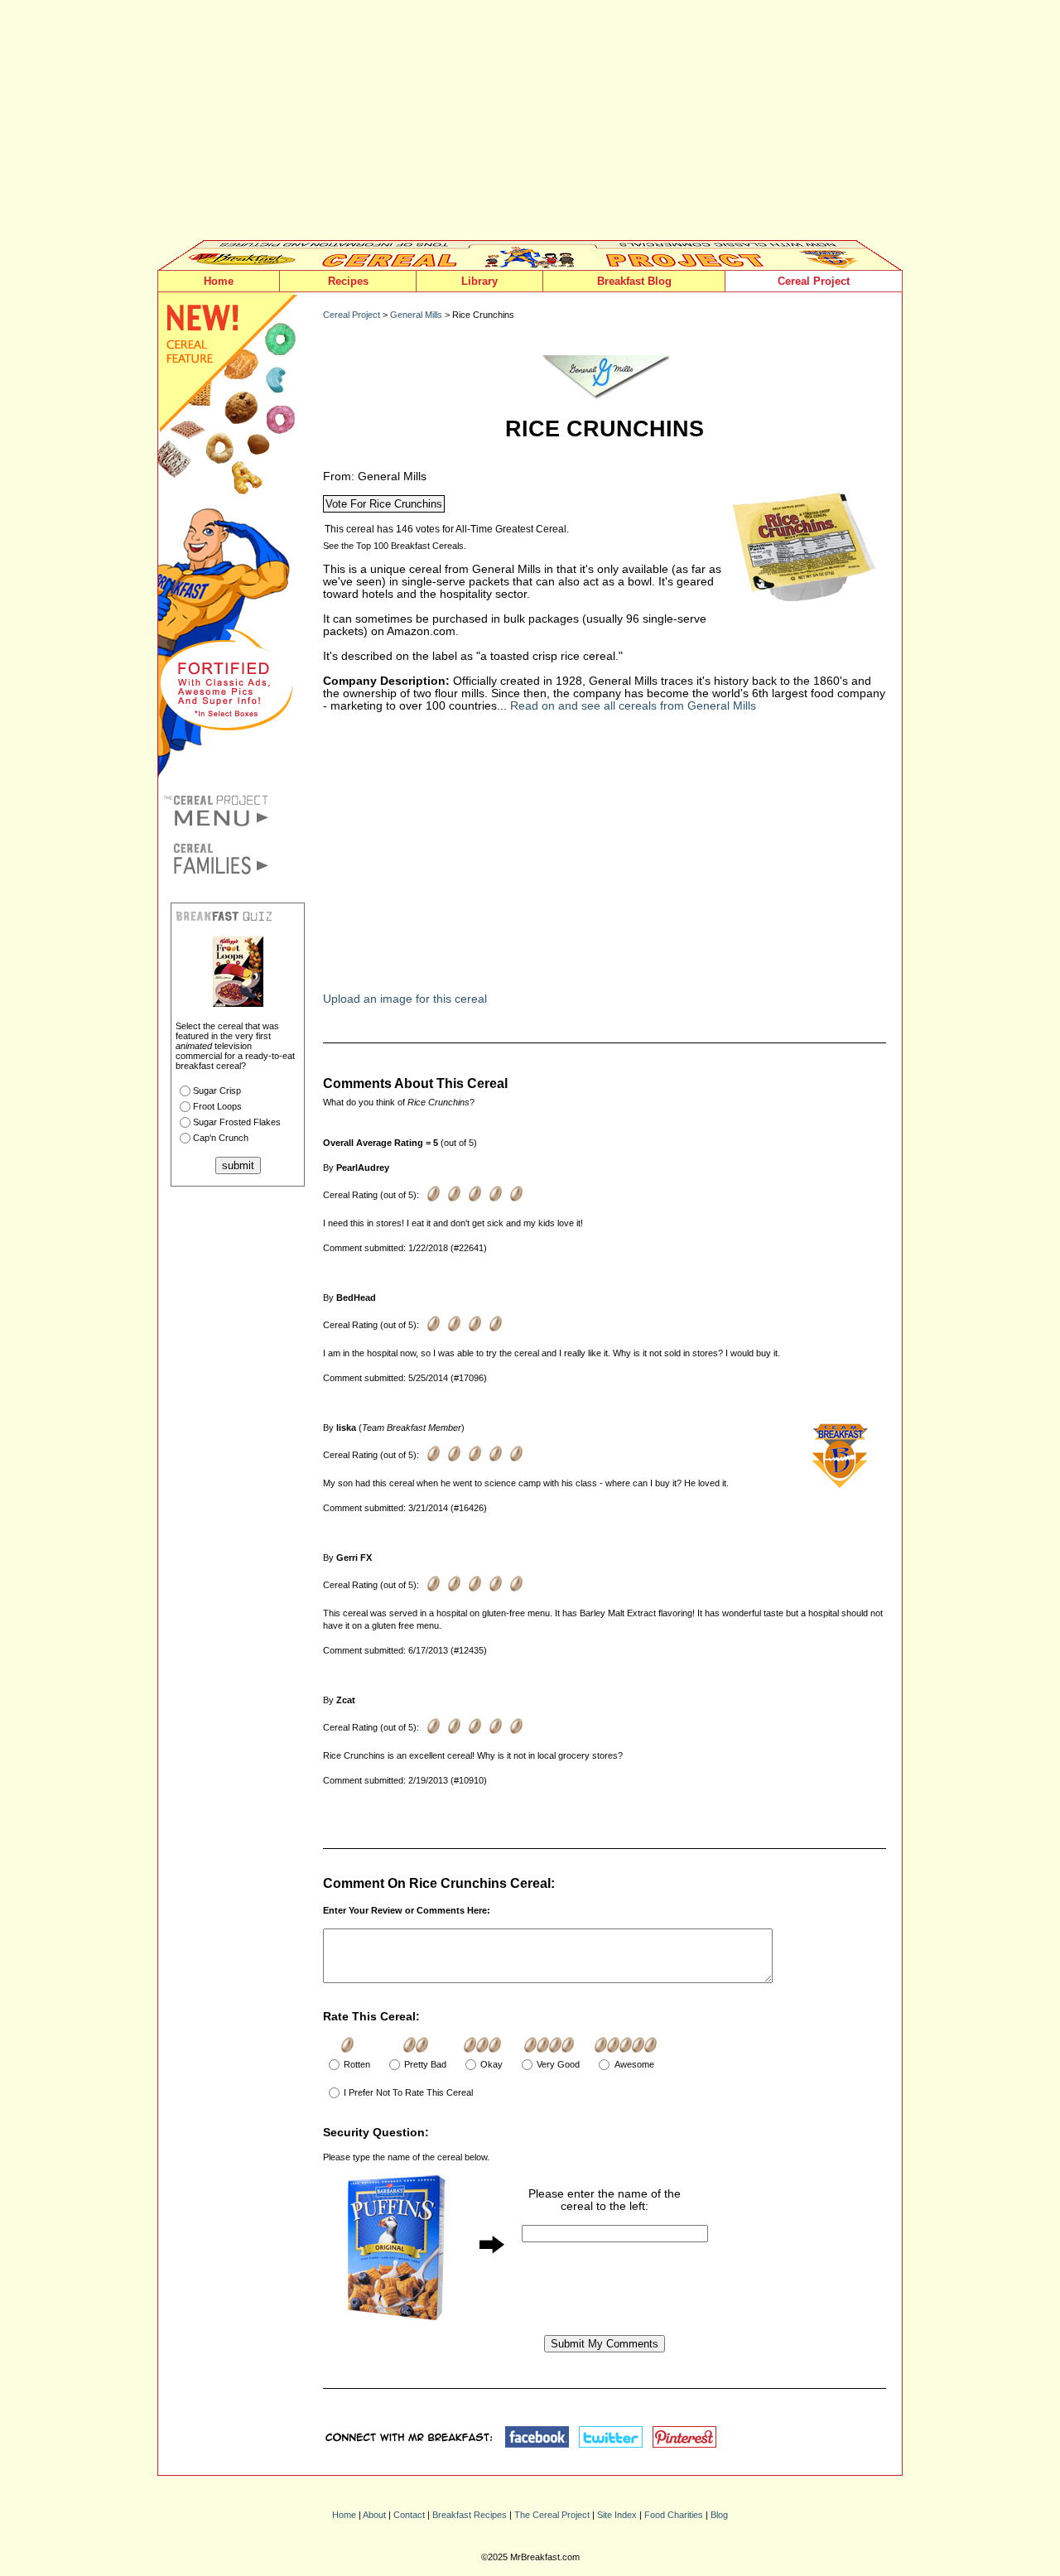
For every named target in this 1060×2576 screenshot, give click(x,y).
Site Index (617, 2515)
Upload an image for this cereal (405, 999)
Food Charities (674, 2515)
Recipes (348, 281)
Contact (409, 2515)
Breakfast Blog (634, 281)
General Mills (416, 315)
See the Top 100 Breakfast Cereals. (395, 546)
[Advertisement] (530, 124)
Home (219, 281)
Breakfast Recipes (470, 2515)
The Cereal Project (552, 2515)
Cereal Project (814, 281)
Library (479, 281)
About (374, 2515)
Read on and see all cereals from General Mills (633, 706)
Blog (719, 2515)
